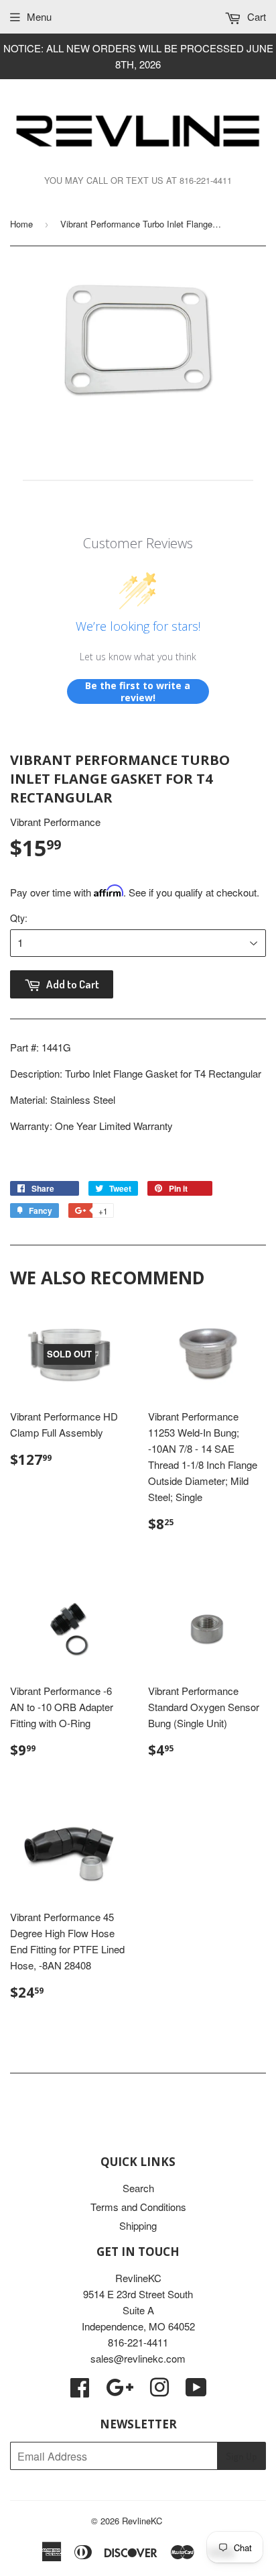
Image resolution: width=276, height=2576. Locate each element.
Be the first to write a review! (138, 691)
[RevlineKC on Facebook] (80, 2391)
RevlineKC (142, 2521)
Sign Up (241, 2456)
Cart (255, 16)
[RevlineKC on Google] (120, 2391)
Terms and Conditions (138, 2207)
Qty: (19, 918)
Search (138, 2188)
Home (21, 224)
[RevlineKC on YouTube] (196, 2391)
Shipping (138, 2225)
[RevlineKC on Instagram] (159, 2391)
